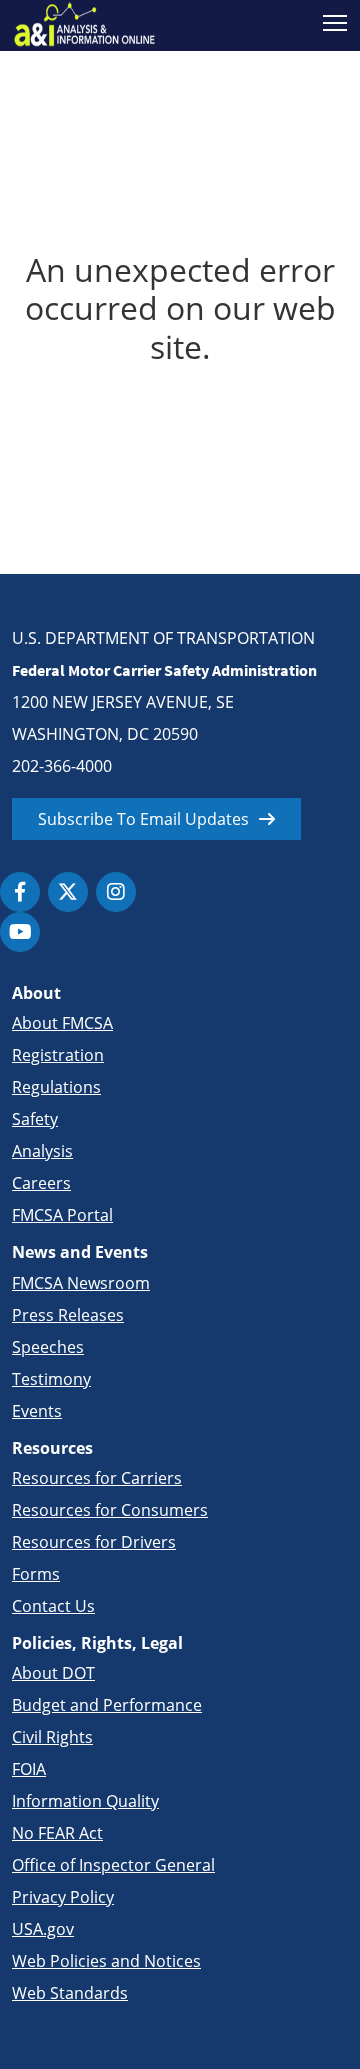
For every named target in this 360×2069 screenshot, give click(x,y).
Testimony (51, 1379)
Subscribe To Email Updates (143, 819)
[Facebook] (20, 892)
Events (37, 1411)
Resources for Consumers (110, 1510)
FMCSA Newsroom (81, 1283)
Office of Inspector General (113, 1865)
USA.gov (43, 1929)
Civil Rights (52, 1737)
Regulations (56, 1087)
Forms (36, 1574)
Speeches (48, 1347)
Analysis (42, 1151)
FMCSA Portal (62, 1215)
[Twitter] (68, 892)
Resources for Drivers (94, 1542)
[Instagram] (116, 892)
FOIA (29, 1769)
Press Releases (68, 1315)
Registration (58, 1055)
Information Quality (85, 1801)
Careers (41, 1183)
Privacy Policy (63, 1897)
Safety (35, 1119)
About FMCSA (62, 1023)
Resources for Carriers (97, 1478)
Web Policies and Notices (106, 1961)
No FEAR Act (57, 1833)
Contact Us (53, 1606)
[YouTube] (20, 932)
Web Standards (70, 1993)
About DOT (53, 1673)
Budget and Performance (107, 1705)
